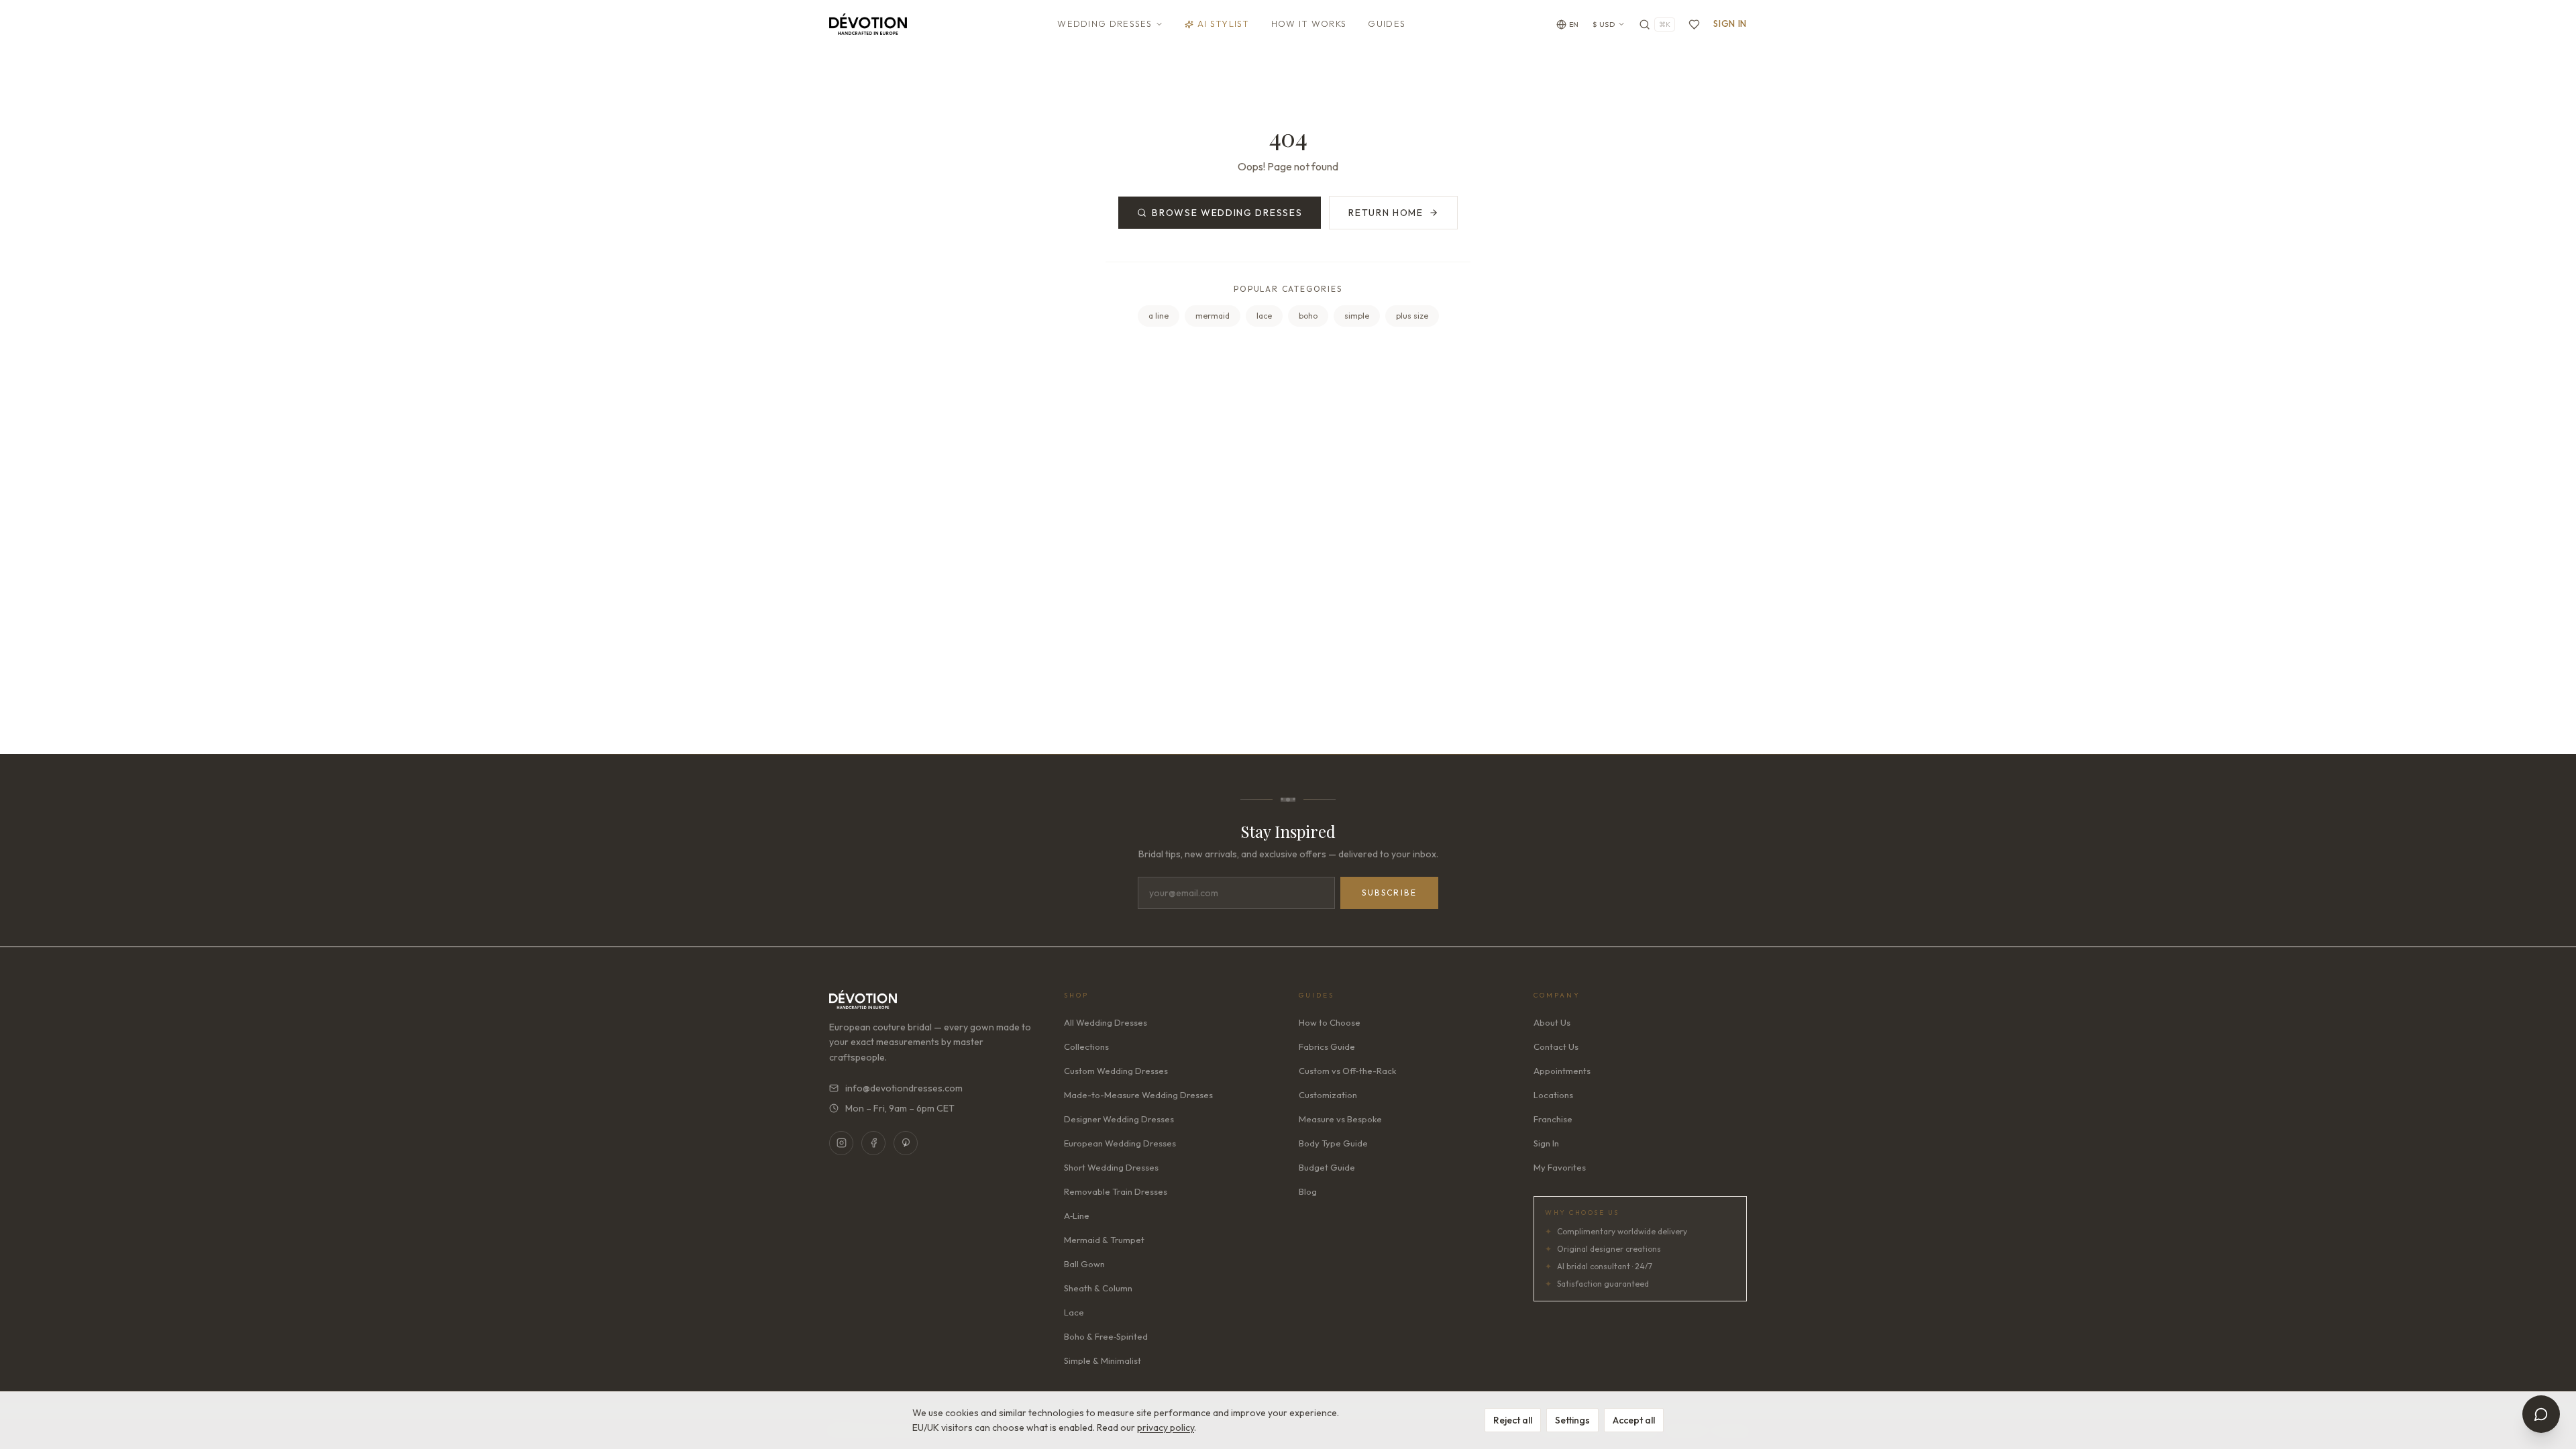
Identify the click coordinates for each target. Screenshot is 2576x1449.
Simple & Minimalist (1103, 1360)
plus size (1412, 316)
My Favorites (1560, 1167)
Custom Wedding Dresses (1116, 1071)
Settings (1572, 1420)
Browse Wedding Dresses (1227, 213)
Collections (1086, 1046)
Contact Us (1556, 1046)
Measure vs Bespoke (1340, 1119)
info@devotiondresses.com (904, 1088)
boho (1308, 316)
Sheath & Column (1098, 1288)
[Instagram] (841, 1143)
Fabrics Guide (1327, 1046)
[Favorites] (1694, 24)
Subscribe (1389, 893)
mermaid (1213, 316)
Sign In (1730, 23)
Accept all (1634, 1420)
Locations (1553, 1095)
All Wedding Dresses (1106, 1022)
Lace (1074, 1312)
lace (1264, 316)
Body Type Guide (1333, 1143)
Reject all (1513, 1420)
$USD (1604, 24)
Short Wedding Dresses (1111, 1167)
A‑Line (1077, 1216)
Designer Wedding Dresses (1119, 1119)
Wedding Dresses (1105, 23)
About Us (1552, 1022)
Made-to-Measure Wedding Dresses (1138, 1095)
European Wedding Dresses (1120, 1143)
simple (1357, 316)
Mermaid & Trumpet (1104, 1240)
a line (1159, 316)
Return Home (1386, 213)
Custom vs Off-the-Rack (1347, 1071)
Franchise (1553, 1119)
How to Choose (1330, 1022)
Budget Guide (1327, 1167)
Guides (1387, 23)
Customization (1328, 1095)
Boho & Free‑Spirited (1106, 1336)
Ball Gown (1084, 1264)
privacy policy (1166, 1428)
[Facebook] (873, 1143)
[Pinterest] (906, 1143)
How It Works (1309, 23)
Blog (1308, 1191)
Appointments (1562, 1071)
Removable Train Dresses (1116, 1191)
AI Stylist (1224, 23)
